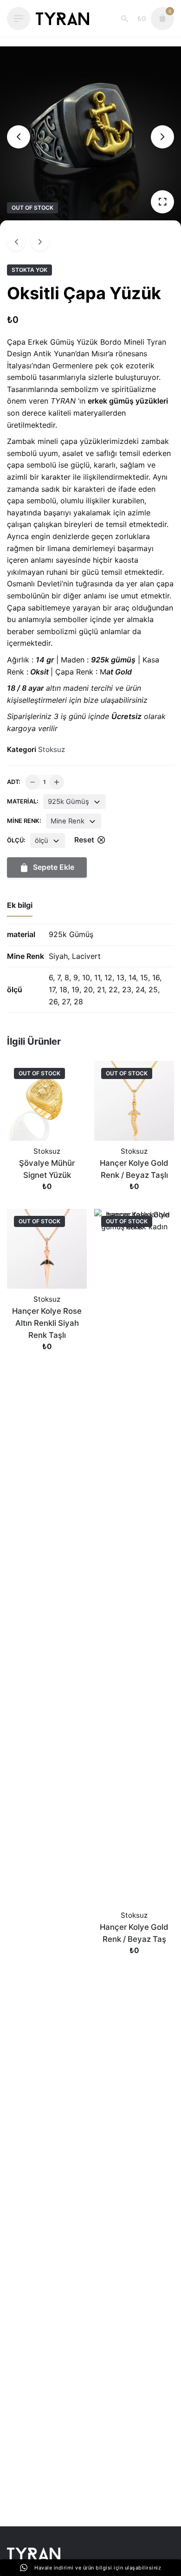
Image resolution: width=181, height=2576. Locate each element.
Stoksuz (52, 749)
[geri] (16, 241)
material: (23, 801)
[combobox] (74, 802)
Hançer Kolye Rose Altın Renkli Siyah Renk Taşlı (47, 1323)
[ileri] (40, 241)
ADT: (14, 782)
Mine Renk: (24, 821)
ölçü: (16, 840)
